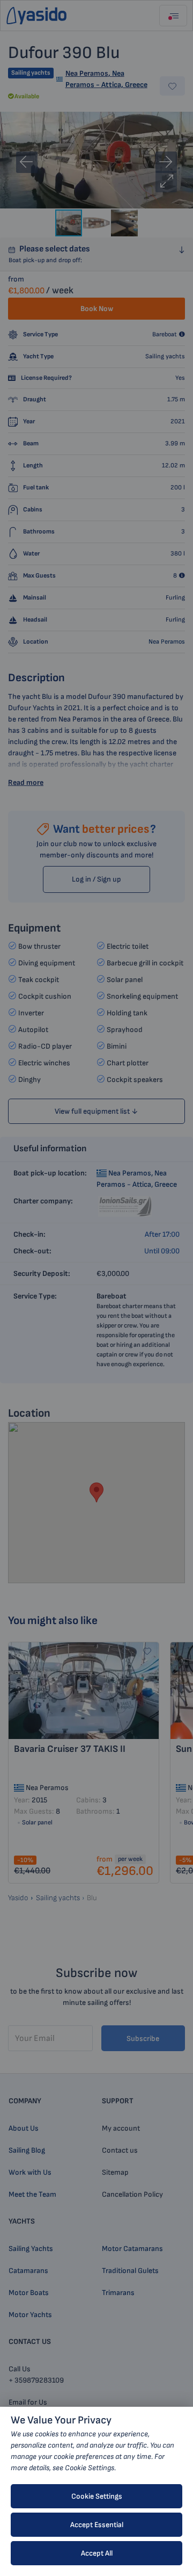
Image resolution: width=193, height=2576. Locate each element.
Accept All (97, 2553)
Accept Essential (97, 2525)
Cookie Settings (97, 2496)
